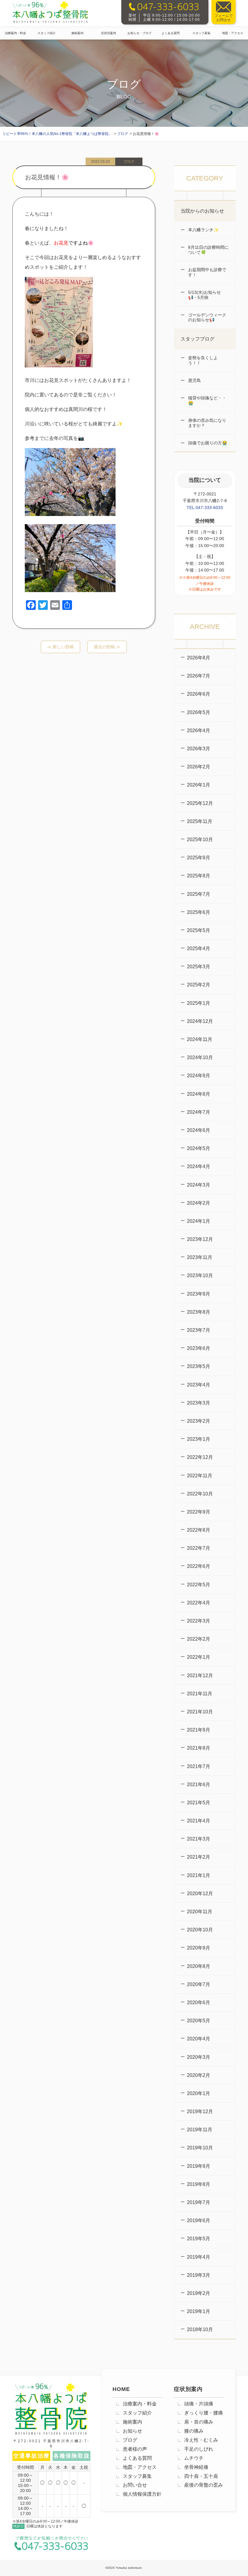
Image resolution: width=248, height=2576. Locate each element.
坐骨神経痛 (196, 2467)
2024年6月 (199, 1130)
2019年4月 (199, 2257)
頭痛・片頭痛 (199, 2404)
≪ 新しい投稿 (60, 647)
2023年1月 (199, 1439)
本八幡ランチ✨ (203, 230)
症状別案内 (109, 33)
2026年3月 (199, 749)
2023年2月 (199, 1421)
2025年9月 (199, 858)
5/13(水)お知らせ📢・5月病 (204, 295)
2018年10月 (200, 2329)
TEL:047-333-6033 (205, 508)
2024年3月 (199, 1185)
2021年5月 (199, 1803)
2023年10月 (200, 1275)
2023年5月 (199, 1366)
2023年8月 (199, 1312)
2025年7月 (199, 894)
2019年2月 (199, 2293)
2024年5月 (199, 1148)
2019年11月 (200, 2130)
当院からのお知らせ (202, 211)
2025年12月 (200, 803)
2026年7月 (199, 676)
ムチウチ (194, 2458)
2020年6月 (199, 2002)
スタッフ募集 (201, 33)
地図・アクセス (140, 2467)
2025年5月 (199, 930)
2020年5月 (199, 2021)
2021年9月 (199, 1730)
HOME (121, 2389)
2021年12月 (200, 1676)
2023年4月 (199, 1385)
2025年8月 (199, 876)
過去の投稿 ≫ (107, 647)
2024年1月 (199, 1221)
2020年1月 (199, 2093)
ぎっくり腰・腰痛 (204, 2413)
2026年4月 (199, 731)
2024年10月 (200, 1057)
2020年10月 (200, 1930)
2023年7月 (199, 1330)
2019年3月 (199, 2275)
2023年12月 (200, 1239)
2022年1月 (199, 1657)
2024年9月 (199, 1076)
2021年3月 (199, 1839)
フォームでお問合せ (224, 18)
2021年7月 (199, 1766)
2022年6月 (199, 1566)
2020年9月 (199, 1948)
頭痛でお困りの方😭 (207, 443)
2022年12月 (200, 1457)
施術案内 (77, 33)
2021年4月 (199, 1821)
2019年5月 (199, 2239)
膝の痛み (194, 2431)
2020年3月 (199, 2057)
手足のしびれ (199, 2449)
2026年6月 (199, 694)
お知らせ (132, 2431)
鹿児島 (194, 380)
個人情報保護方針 (142, 2494)
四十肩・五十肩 (201, 2476)
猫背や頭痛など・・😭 (207, 400)
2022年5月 (199, 1585)
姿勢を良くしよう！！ (202, 360)
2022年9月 (199, 1512)
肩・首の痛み (199, 2422)
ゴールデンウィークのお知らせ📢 (207, 317)
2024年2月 (199, 1203)
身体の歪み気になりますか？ (207, 423)
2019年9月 (199, 2166)
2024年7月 (199, 1112)
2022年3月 (199, 1621)
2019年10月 (200, 2148)
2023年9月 (199, 1294)
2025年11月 (200, 821)
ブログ (130, 2440)
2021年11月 (200, 1694)
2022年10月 (200, 1494)
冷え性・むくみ (201, 2440)
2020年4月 (199, 2039)
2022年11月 (200, 1476)
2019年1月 (199, 2311)
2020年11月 (200, 1912)
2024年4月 (199, 1166)
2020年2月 (199, 2075)
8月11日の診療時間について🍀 (208, 250)
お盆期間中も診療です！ (207, 272)
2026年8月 (199, 658)
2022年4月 (199, 1603)
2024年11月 (200, 1039)
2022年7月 (199, 1548)
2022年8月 (199, 1530)
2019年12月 (200, 2111)
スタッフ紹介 (47, 33)
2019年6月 (199, 2220)
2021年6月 (199, 1785)
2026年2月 (199, 767)
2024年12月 (200, 1021)
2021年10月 (200, 1712)
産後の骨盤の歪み (204, 2485)
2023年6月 (199, 1348)
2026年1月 (199, 785)
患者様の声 (135, 2449)
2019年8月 (199, 2184)
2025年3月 (199, 967)
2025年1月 (199, 1003)
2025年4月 (199, 948)
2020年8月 (199, 1966)
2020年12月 (200, 1894)
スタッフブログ (197, 339)
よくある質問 (171, 33)
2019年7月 (199, 2202)
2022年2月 (199, 1639)
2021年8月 (199, 1748)
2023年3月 (199, 1403)
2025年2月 (199, 985)
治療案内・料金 (15, 33)
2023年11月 (200, 1257)
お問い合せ (135, 2485)
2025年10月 (200, 839)
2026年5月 (199, 712)
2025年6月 (199, 912)
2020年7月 (199, 1984)
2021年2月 (199, 1857)
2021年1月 (199, 1875)
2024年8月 (199, 1094)
